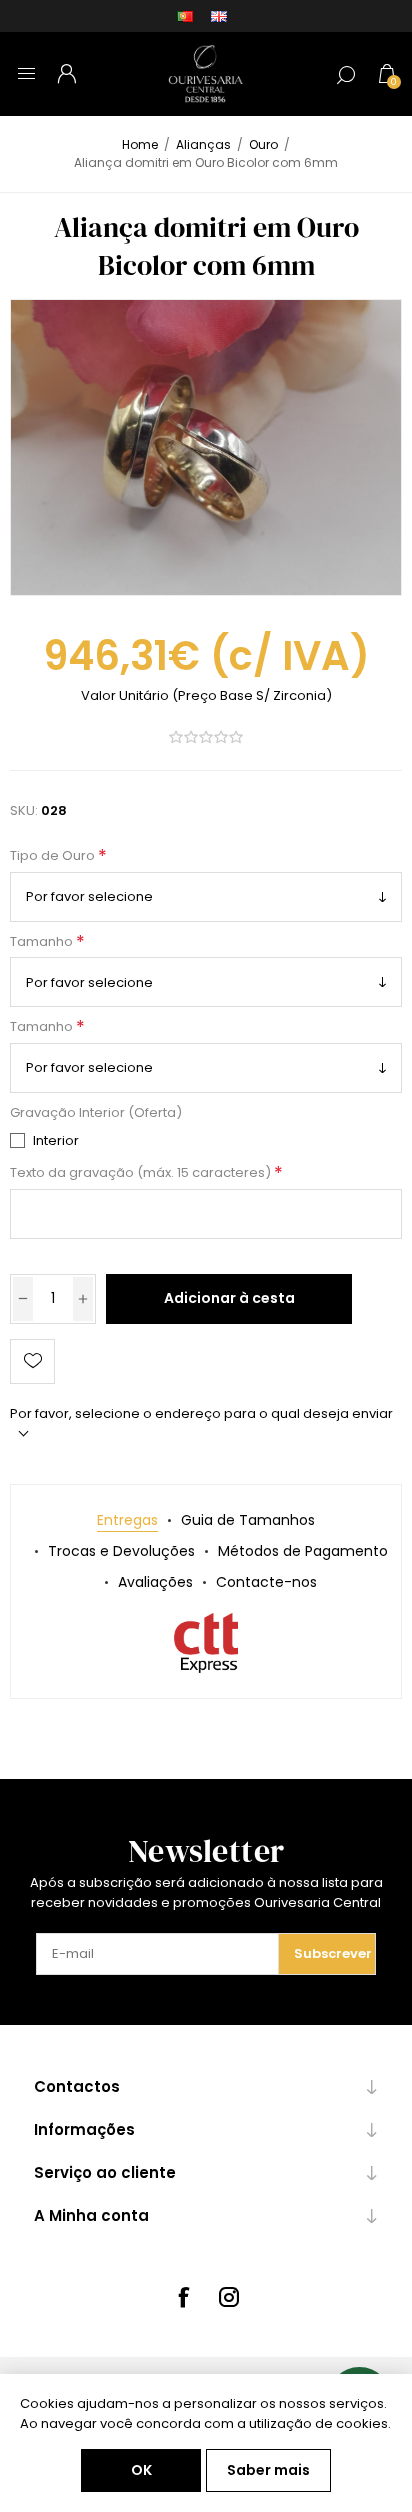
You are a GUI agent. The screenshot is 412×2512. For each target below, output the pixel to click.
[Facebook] (183, 2297)
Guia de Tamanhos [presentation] (248, 1520)
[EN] (219, 16)
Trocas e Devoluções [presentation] (121, 1551)
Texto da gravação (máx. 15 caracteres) (142, 1173)
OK (141, 2470)
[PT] (185, 16)
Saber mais (268, 2470)
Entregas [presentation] (127, 1520)
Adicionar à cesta (229, 1298)
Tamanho (43, 941)
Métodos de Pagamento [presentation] (303, 1551)
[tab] (127, 1520)
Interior (56, 1140)
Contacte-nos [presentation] (266, 1582)
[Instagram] (229, 2297)
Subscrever (333, 1953)
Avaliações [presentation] (155, 1582)
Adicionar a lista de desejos (32, 1361)
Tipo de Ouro (54, 856)
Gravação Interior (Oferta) (96, 1112)
